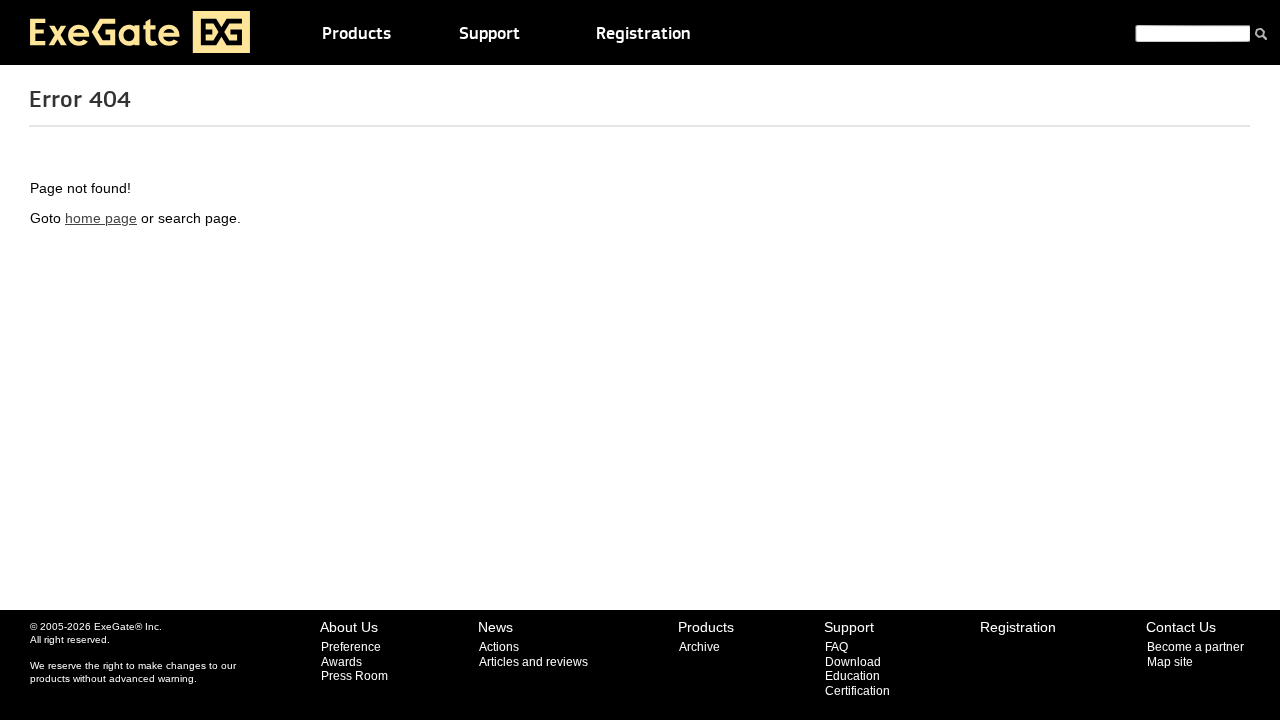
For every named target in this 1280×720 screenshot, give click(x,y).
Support (489, 34)
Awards (341, 662)
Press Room (354, 676)
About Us (349, 627)
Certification (857, 691)
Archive (699, 647)
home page (101, 218)
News (495, 627)
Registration (643, 34)
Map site (1170, 662)
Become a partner (1195, 647)
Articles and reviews (533, 662)
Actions (499, 647)
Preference (351, 647)
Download (853, 662)
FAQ (836, 647)
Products (356, 34)
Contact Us (1181, 627)
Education (852, 676)
